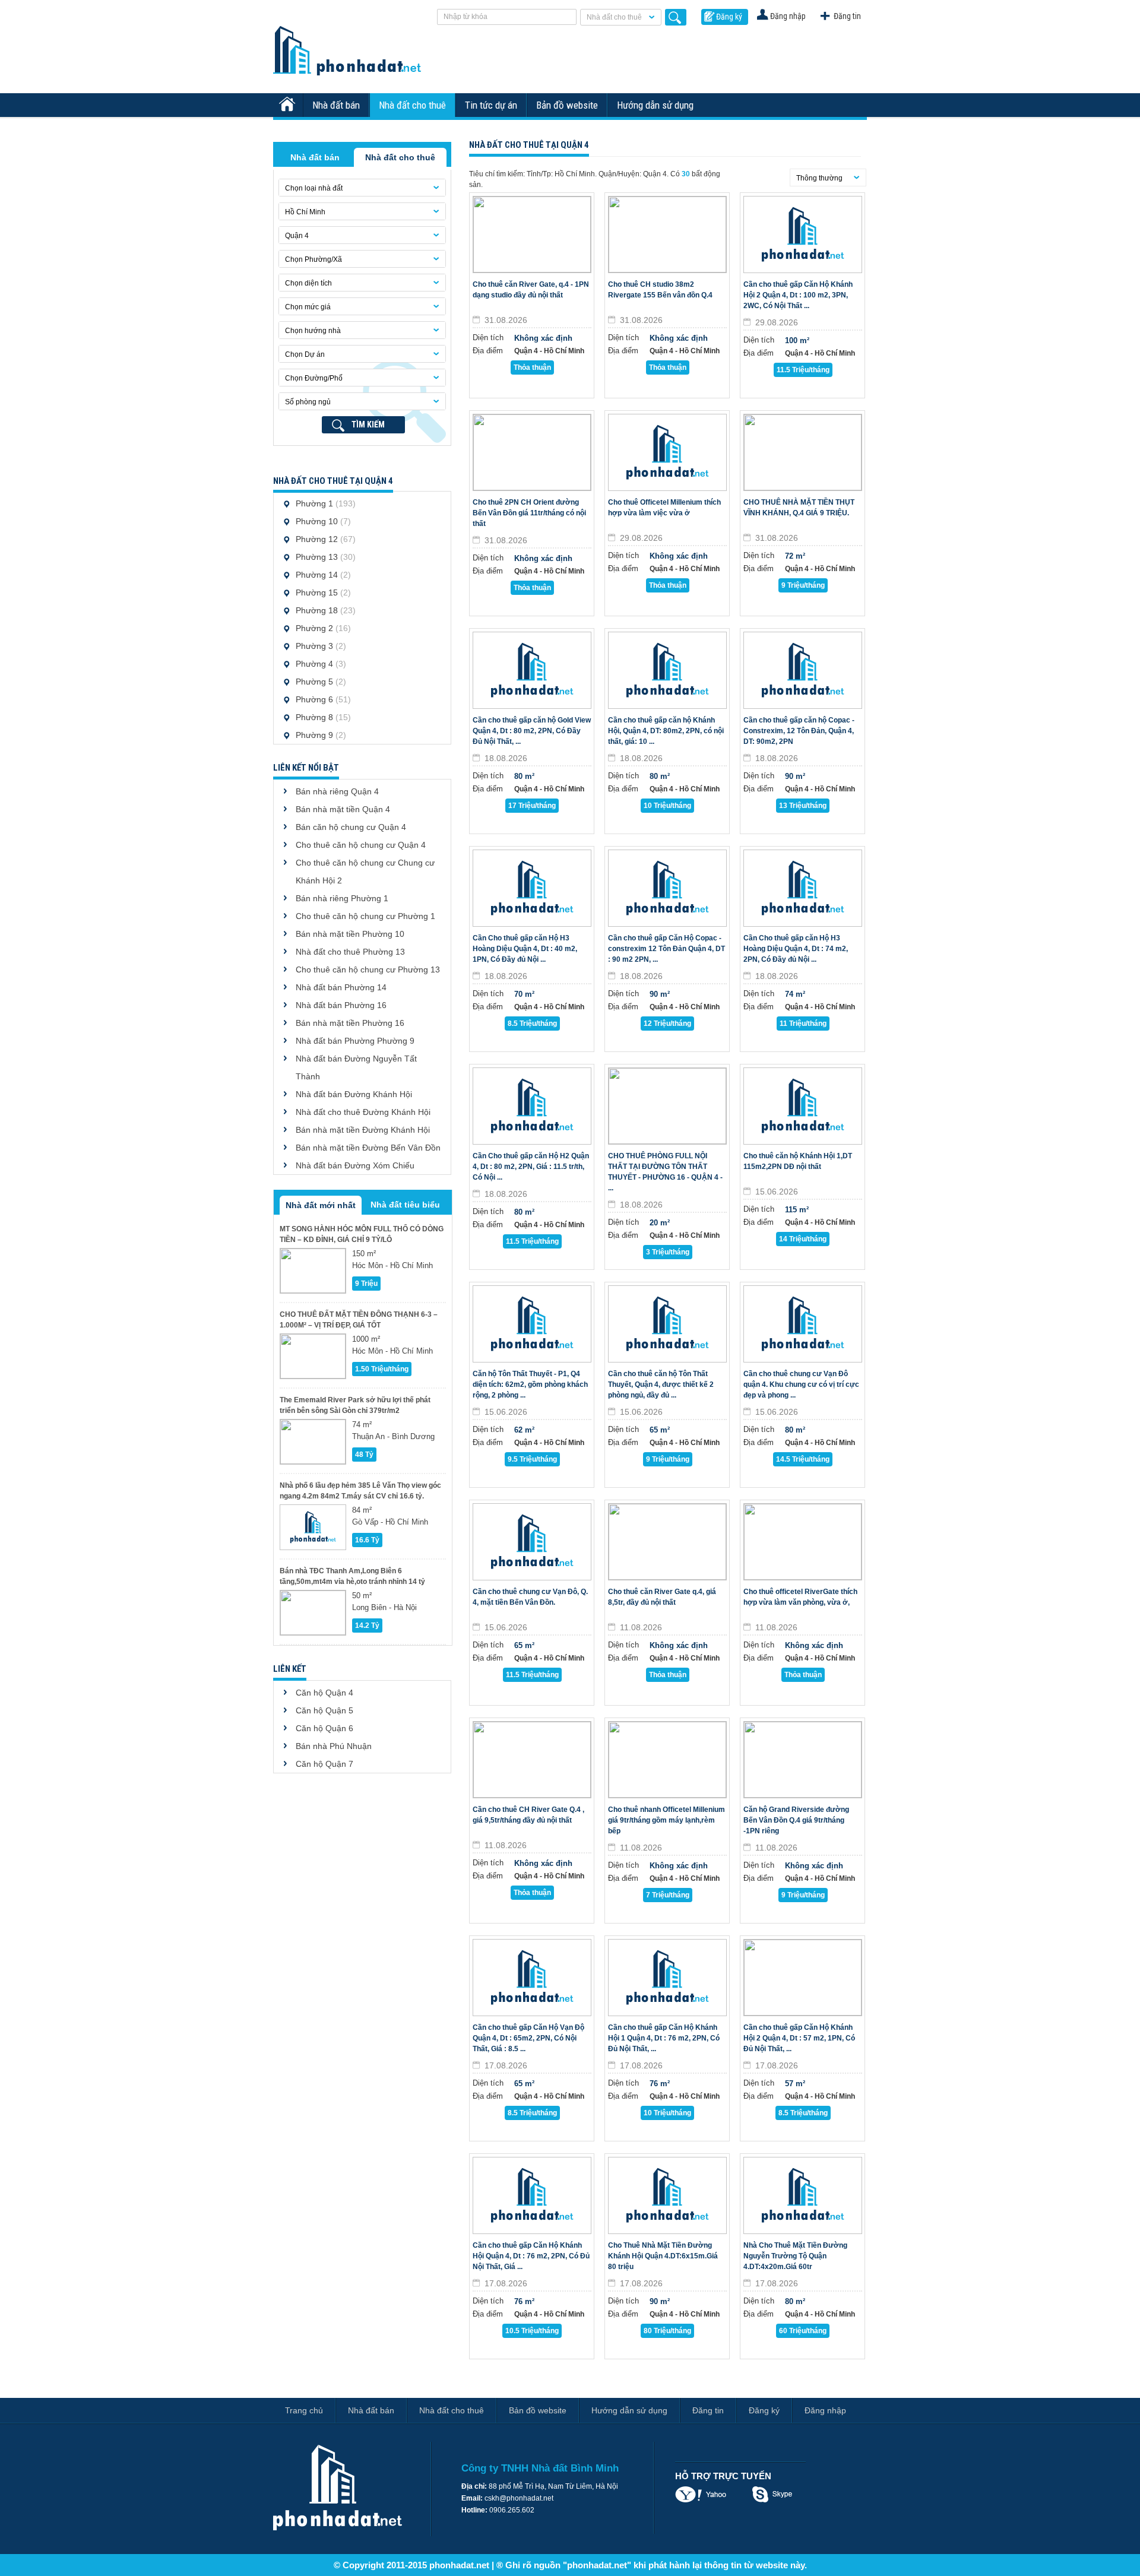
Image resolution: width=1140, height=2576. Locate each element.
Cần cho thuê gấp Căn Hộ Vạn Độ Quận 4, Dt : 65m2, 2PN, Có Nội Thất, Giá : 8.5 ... (528, 2038)
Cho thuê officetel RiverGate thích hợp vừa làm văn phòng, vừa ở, (800, 1597)
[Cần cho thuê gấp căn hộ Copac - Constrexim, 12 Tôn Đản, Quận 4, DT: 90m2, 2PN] (803, 670)
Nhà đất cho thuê (614, 17)
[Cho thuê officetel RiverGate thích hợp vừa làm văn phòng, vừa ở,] (803, 1542)
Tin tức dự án (491, 105)
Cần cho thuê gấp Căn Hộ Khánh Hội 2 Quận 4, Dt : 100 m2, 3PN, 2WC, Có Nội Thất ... (798, 295)
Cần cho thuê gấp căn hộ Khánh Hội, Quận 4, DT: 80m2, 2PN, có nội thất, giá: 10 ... (666, 731)
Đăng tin (847, 16)
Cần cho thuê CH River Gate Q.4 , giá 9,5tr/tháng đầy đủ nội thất (528, 1815)
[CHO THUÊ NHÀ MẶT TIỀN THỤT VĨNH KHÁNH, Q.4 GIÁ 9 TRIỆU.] (803, 452)
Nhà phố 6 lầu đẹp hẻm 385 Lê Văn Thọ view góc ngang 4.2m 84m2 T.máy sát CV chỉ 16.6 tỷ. (360, 1491)
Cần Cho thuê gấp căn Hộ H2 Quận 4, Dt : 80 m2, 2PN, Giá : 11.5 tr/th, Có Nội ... (531, 1167)
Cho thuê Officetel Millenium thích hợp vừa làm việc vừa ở (664, 508)
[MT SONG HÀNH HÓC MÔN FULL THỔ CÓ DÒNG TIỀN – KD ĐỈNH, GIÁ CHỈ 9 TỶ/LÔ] (313, 1271)
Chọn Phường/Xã (313, 259)
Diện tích (488, 338)
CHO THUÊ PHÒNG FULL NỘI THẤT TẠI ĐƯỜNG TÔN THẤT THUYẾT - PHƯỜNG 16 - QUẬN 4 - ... (665, 1172)
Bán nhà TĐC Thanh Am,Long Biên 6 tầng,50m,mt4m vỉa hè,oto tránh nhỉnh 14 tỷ (352, 1576)
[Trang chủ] (289, 105)
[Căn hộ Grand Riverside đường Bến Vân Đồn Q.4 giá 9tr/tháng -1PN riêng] (803, 1760)
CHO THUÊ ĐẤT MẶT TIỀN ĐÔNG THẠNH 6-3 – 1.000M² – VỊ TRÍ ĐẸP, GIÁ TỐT (359, 1320)
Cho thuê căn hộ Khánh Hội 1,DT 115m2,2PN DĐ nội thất (798, 1161)
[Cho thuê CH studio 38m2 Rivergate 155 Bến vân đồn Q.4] (667, 235)
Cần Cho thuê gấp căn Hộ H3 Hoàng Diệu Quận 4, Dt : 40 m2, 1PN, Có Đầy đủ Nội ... (525, 949)
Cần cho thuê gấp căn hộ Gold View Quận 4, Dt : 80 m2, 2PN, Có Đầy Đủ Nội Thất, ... (532, 731)
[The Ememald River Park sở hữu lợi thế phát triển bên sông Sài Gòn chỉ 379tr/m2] (313, 1442)
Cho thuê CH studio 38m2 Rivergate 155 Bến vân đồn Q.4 (660, 290)
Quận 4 (297, 236)
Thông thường (819, 178)
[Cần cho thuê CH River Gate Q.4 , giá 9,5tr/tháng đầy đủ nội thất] (532, 1760)
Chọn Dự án (305, 354)
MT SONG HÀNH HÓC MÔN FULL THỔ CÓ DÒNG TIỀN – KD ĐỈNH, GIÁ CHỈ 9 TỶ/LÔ (362, 1234)
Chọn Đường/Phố (314, 378)
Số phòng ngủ (308, 402)
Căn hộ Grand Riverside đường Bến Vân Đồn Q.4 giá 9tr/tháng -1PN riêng (796, 1820)
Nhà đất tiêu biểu (405, 1205)
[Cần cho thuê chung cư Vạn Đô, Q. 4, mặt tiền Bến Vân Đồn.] (532, 1542)
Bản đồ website (567, 105)
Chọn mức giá (308, 307)
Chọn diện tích (308, 283)
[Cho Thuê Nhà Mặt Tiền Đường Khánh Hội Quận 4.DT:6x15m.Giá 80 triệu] (667, 2195)
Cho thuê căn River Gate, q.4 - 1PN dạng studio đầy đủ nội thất (531, 290)
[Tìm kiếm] (676, 17)
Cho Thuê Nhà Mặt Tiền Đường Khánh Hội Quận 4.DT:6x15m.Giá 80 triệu (663, 2256)
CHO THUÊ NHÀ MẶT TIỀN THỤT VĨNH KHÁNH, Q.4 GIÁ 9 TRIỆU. (799, 508)
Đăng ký (729, 17)
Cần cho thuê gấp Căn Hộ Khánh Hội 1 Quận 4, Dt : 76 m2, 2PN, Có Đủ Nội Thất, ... (664, 2038)
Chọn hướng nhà (313, 331)
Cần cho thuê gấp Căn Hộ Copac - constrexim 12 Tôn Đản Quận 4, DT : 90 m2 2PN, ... (666, 949)
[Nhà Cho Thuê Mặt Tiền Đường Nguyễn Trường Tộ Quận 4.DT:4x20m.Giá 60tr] (803, 2195)
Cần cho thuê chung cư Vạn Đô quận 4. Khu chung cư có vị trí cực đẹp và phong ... (801, 1384)
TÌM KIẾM (368, 424)
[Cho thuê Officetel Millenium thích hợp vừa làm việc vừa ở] (667, 452)
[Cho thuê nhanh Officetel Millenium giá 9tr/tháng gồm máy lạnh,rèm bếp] (667, 1760)
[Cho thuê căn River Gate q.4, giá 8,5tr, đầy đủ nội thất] (667, 1542)
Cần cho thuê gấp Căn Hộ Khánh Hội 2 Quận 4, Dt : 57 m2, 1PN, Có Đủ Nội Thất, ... (799, 2038)
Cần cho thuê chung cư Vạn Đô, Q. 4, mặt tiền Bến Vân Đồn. (530, 1597)
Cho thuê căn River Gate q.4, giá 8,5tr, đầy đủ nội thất (662, 1597)
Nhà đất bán (336, 105)
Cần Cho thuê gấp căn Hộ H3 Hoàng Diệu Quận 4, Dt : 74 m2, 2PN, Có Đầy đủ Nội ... (796, 949)
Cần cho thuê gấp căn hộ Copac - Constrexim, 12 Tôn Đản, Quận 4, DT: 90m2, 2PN (799, 731)
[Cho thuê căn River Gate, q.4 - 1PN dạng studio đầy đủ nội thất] (532, 235)
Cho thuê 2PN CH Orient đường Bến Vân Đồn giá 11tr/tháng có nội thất (529, 513)
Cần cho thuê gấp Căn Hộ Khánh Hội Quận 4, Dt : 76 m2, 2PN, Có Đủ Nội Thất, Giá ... (531, 2256)
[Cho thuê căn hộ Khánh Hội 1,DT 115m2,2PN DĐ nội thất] (803, 1106)
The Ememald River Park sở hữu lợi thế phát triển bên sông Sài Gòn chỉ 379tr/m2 (355, 1405)
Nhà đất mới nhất (321, 1205)
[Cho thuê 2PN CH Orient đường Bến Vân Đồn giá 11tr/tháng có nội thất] (532, 452)
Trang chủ (304, 2410)
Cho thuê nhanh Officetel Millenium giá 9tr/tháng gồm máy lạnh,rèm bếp (666, 1820)
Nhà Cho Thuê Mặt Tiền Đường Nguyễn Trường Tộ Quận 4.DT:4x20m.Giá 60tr (795, 2256)
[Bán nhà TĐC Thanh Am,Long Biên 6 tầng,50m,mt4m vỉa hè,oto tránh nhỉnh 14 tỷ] (313, 1613)
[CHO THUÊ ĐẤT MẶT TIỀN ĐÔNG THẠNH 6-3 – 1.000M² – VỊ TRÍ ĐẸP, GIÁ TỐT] (313, 1356)
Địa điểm (488, 351)
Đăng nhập (788, 16)
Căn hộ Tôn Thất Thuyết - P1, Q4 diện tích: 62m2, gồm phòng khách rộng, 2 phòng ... (530, 1384)
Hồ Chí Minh (305, 212)
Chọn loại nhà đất (314, 188)
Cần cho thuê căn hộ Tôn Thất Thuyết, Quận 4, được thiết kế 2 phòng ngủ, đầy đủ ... (661, 1384)
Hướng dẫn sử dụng (655, 105)
